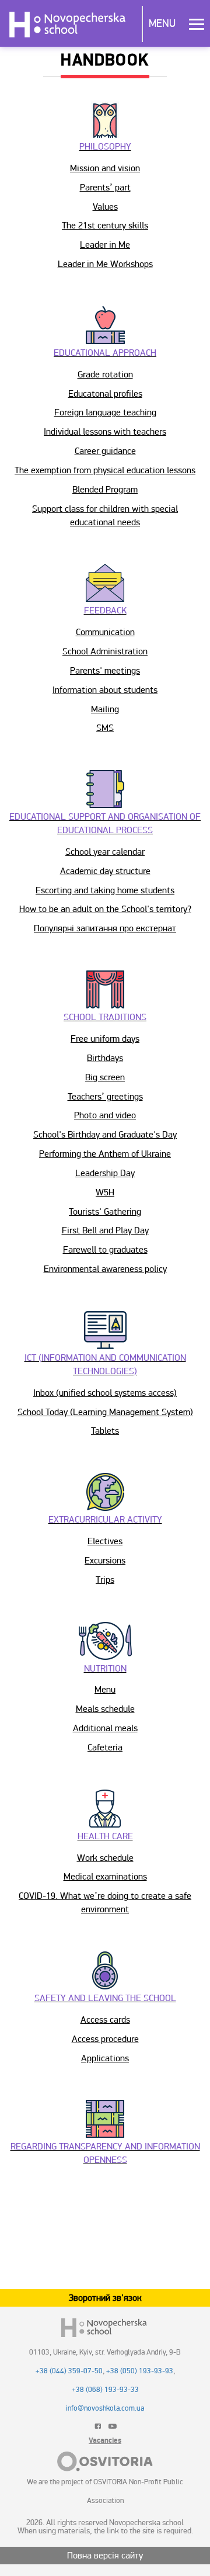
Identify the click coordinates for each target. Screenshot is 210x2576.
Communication (105, 632)
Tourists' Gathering (105, 1212)
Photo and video (105, 1115)
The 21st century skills (105, 226)
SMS (105, 728)
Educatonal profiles (105, 394)
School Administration (105, 651)
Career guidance (105, 451)
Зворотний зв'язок (105, 2298)
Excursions (105, 1561)
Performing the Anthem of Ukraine (105, 1154)
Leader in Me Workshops (105, 264)
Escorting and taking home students (105, 890)
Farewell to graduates (105, 1250)
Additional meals (105, 1728)
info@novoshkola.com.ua (105, 2408)
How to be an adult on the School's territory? (105, 909)
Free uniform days (105, 1039)
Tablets (105, 1431)
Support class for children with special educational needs (105, 516)
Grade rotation (105, 375)
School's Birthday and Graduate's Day (105, 1135)
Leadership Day (105, 1173)
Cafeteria (105, 1748)
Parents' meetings (105, 671)
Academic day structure (105, 871)
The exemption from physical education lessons (105, 470)
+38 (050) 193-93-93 (140, 2371)
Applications (105, 2058)
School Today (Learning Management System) (105, 1412)
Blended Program (105, 490)
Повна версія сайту (105, 2556)
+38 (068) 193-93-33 (105, 2390)
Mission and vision (105, 168)
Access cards (105, 2020)
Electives (105, 1541)
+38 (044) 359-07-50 (69, 2371)
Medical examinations (105, 1877)
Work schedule (105, 1858)
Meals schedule (105, 1709)
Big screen (105, 1077)
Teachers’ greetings (105, 1097)
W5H (105, 1192)
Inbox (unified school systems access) (105, 1393)
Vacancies (105, 2440)
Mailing (105, 709)
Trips (105, 1580)
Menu (162, 23)
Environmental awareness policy (105, 1269)
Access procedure (105, 2039)
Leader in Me (105, 245)
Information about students (105, 690)
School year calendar (105, 852)
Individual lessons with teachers (105, 432)
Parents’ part (105, 188)
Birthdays (105, 1058)
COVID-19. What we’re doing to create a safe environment (105, 1903)
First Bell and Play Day (105, 1230)
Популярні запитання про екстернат (105, 928)
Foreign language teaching (105, 412)
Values (105, 207)
